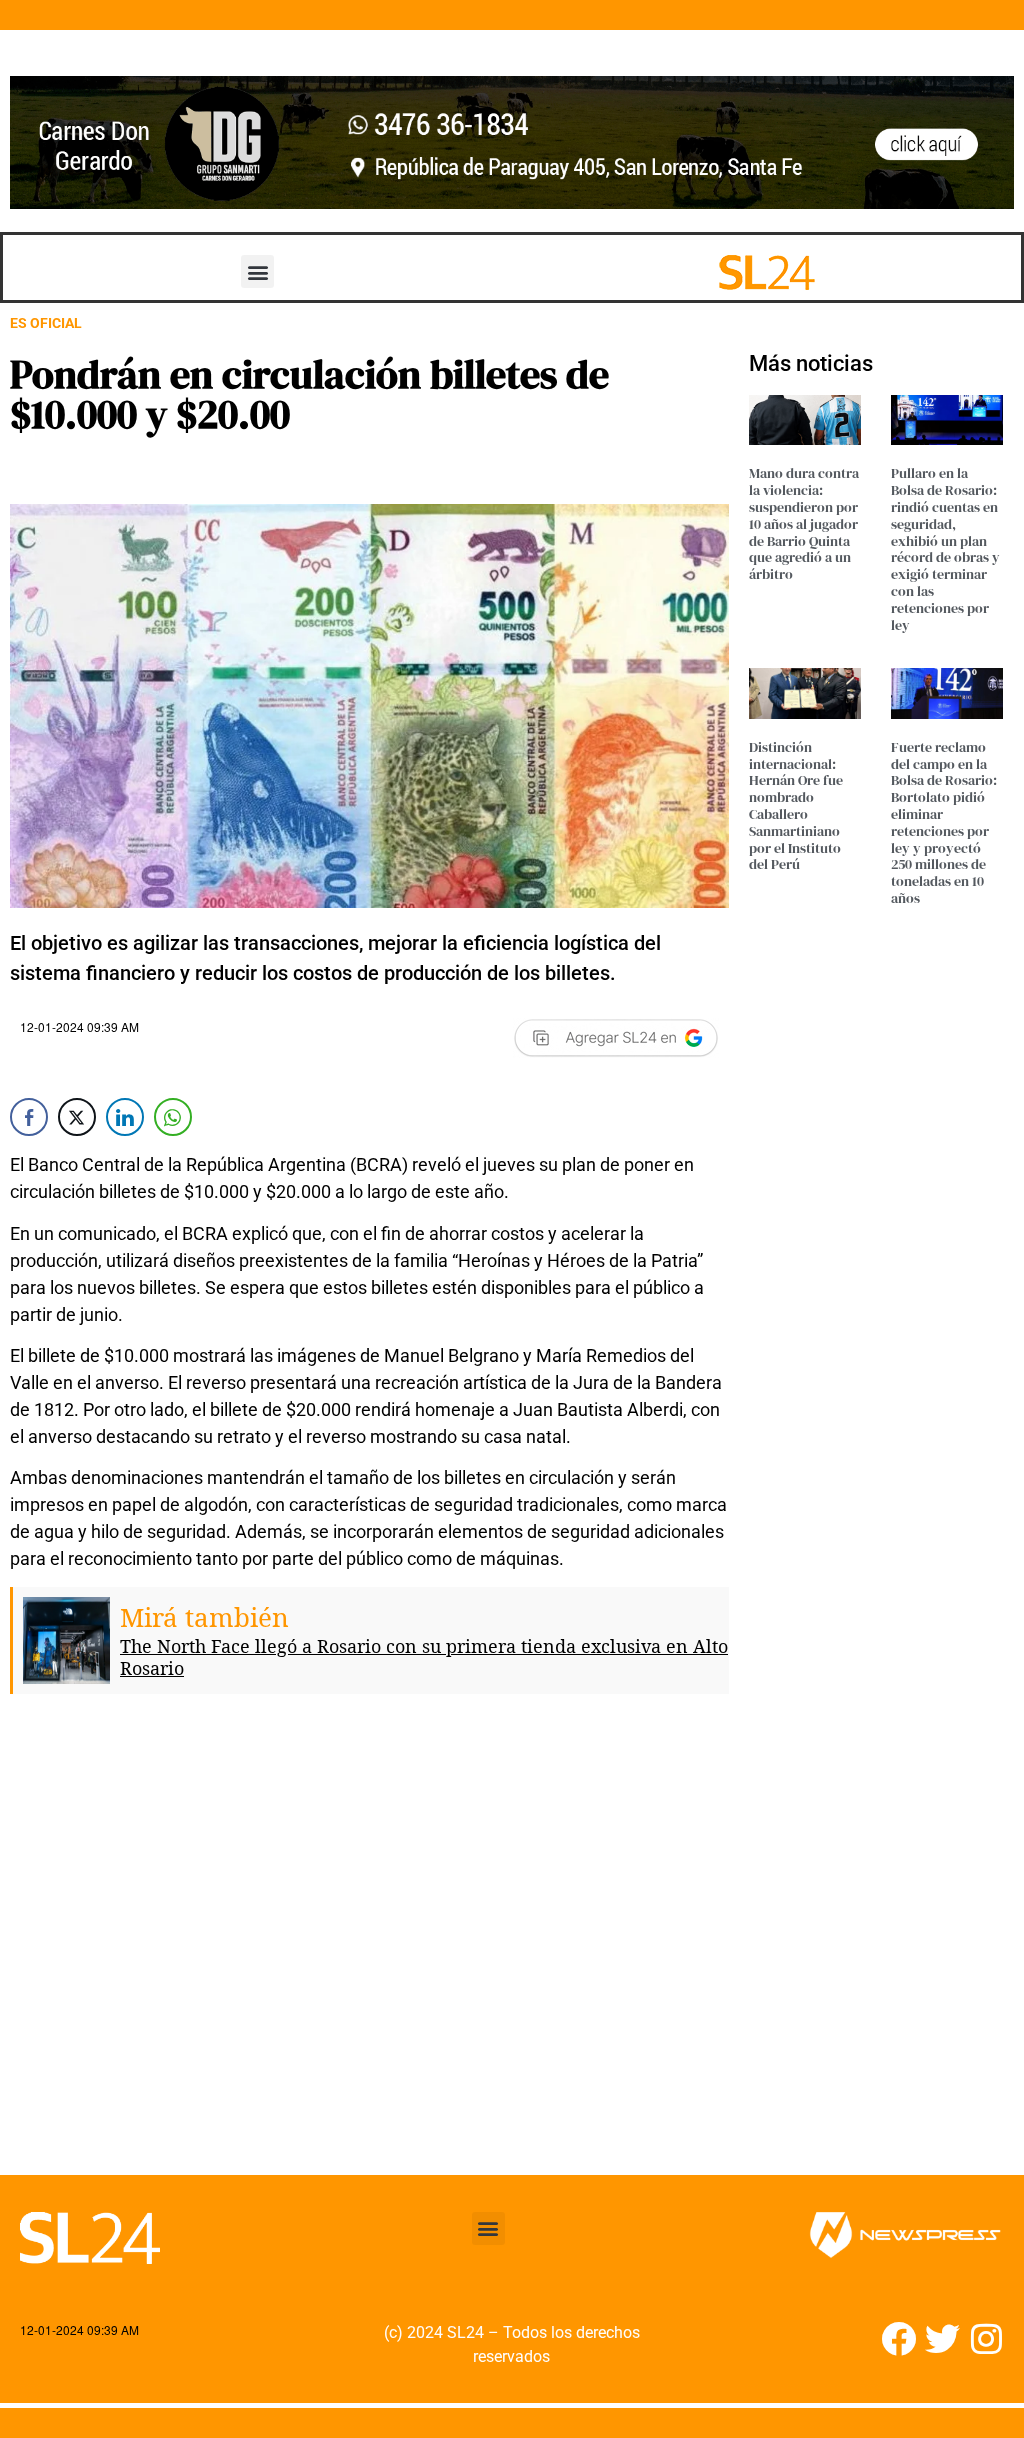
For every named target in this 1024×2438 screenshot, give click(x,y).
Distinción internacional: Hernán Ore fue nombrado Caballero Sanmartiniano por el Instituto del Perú (796, 806)
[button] (257, 271)
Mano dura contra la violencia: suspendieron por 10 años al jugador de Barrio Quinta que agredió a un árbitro (804, 523)
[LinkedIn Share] (125, 1117)
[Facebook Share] (29, 1117)
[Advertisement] (369, 1949)
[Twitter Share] (77, 1117)
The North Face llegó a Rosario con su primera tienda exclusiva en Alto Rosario (424, 1657)
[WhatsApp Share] (173, 1117)
